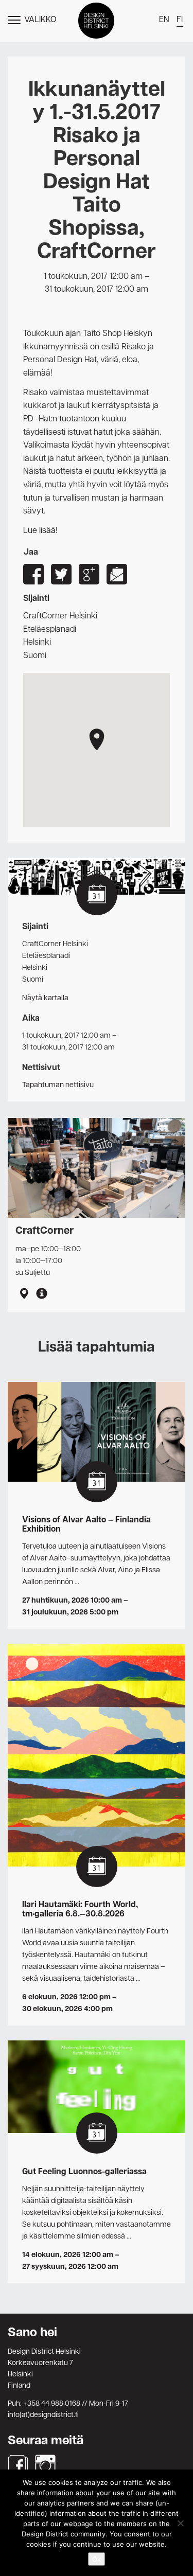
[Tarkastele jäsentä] (42, 1295)
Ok (97, 2559)
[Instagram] (45, 2465)
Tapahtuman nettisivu (58, 1085)
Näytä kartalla (45, 998)
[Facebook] (18, 2465)
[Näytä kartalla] (24, 1295)
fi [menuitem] (180, 20)
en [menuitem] (164, 20)
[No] (180, 2523)
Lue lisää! (40, 531)
